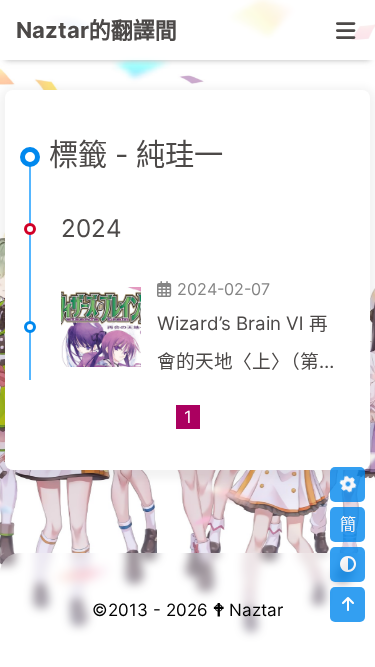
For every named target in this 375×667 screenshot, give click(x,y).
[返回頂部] (347, 604)
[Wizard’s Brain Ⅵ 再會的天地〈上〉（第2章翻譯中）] (101, 327)
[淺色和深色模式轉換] (347, 564)
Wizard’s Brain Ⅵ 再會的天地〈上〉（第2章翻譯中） (243, 346)
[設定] (347, 484)
